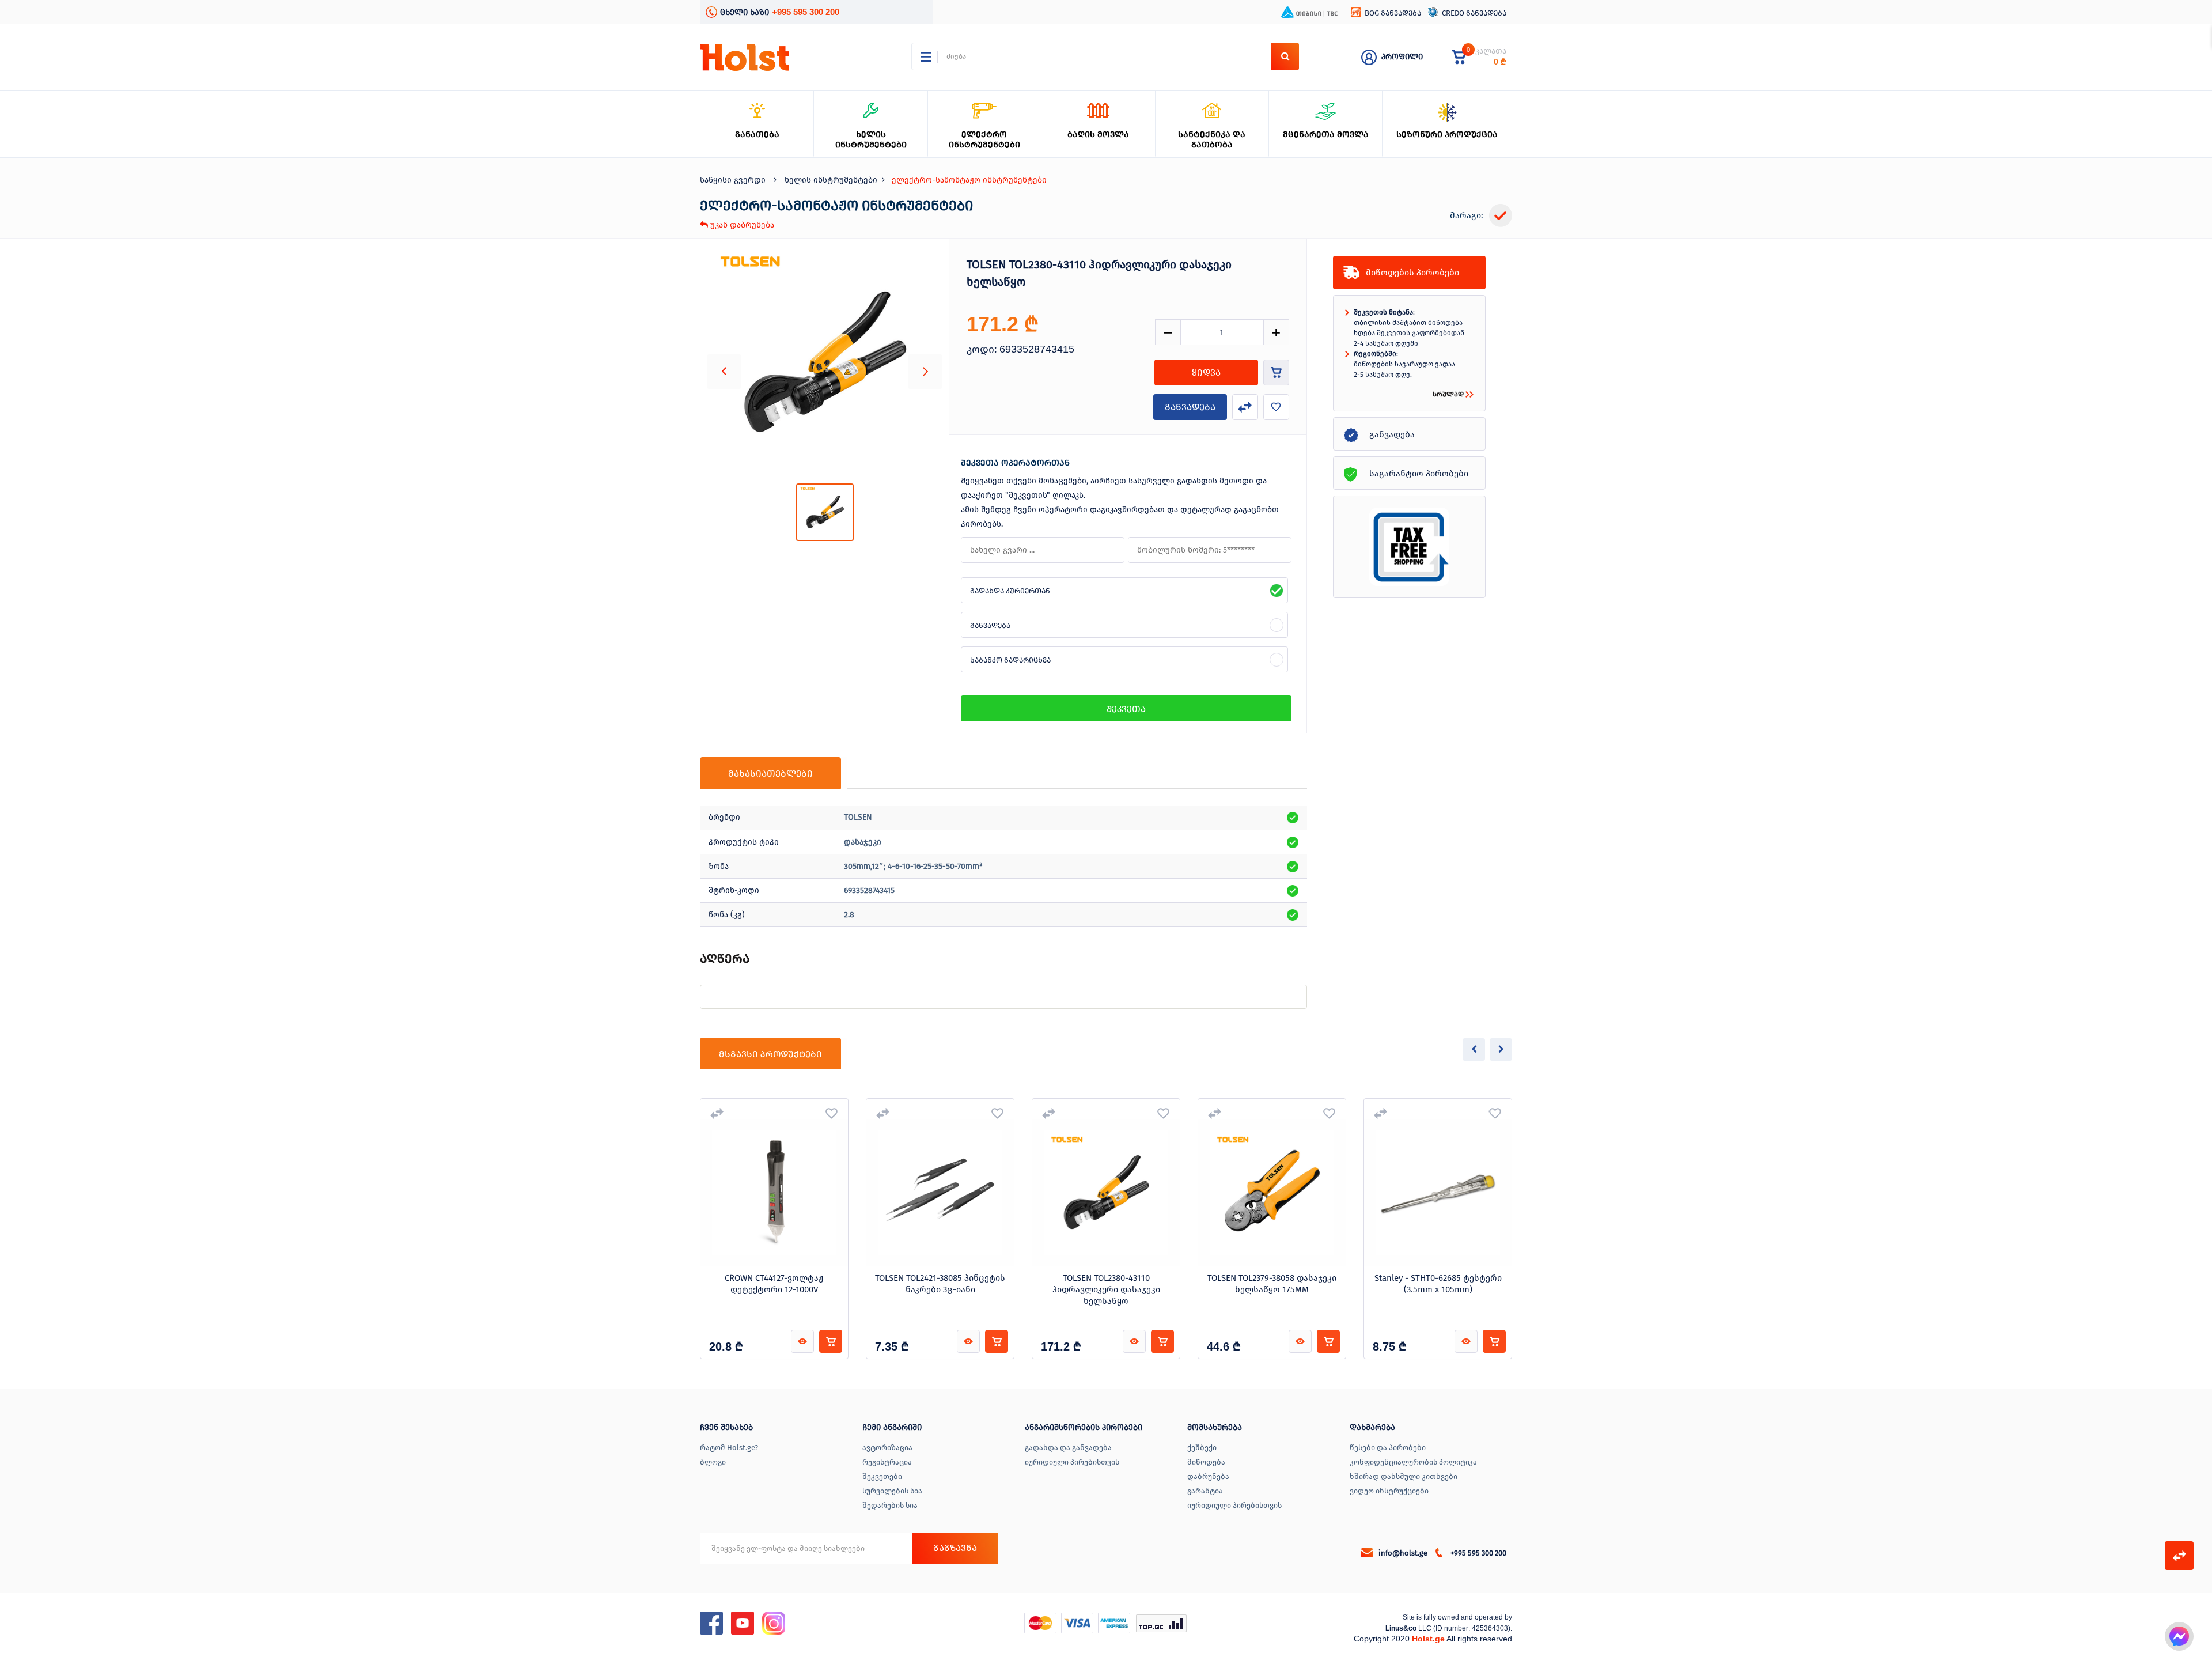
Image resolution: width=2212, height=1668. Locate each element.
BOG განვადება (1393, 13)
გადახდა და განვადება (1068, 1448)
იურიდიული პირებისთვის (1072, 1462)
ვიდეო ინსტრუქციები (1389, 1491)
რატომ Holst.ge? (729, 1448)
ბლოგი (713, 1462)
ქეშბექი (1202, 1448)
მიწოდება (1206, 1462)
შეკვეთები (882, 1476)
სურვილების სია (892, 1491)
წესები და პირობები (1388, 1448)
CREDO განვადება (1474, 13)
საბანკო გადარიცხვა (1010, 660)
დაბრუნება (1208, 1476)
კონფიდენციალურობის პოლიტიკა (1413, 1462)
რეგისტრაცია (887, 1462)
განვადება (1190, 407)
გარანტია (1205, 1491)
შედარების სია (890, 1505)
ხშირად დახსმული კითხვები (1404, 1476)
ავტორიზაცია (887, 1448)
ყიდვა (1206, 372)
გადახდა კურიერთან (1010, 591)
